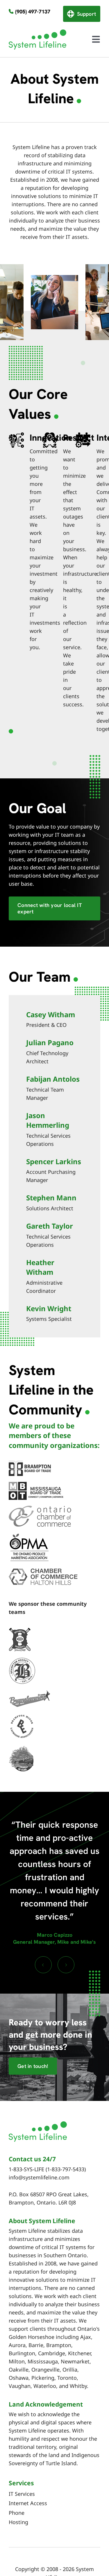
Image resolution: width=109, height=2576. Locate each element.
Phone (17, 2513)
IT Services (22, 2494)
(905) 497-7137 (33, 12)
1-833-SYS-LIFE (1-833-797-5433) (47, 2169)
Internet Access (28, 2503)
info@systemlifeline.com (39, 2177)
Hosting (18, 2522)
